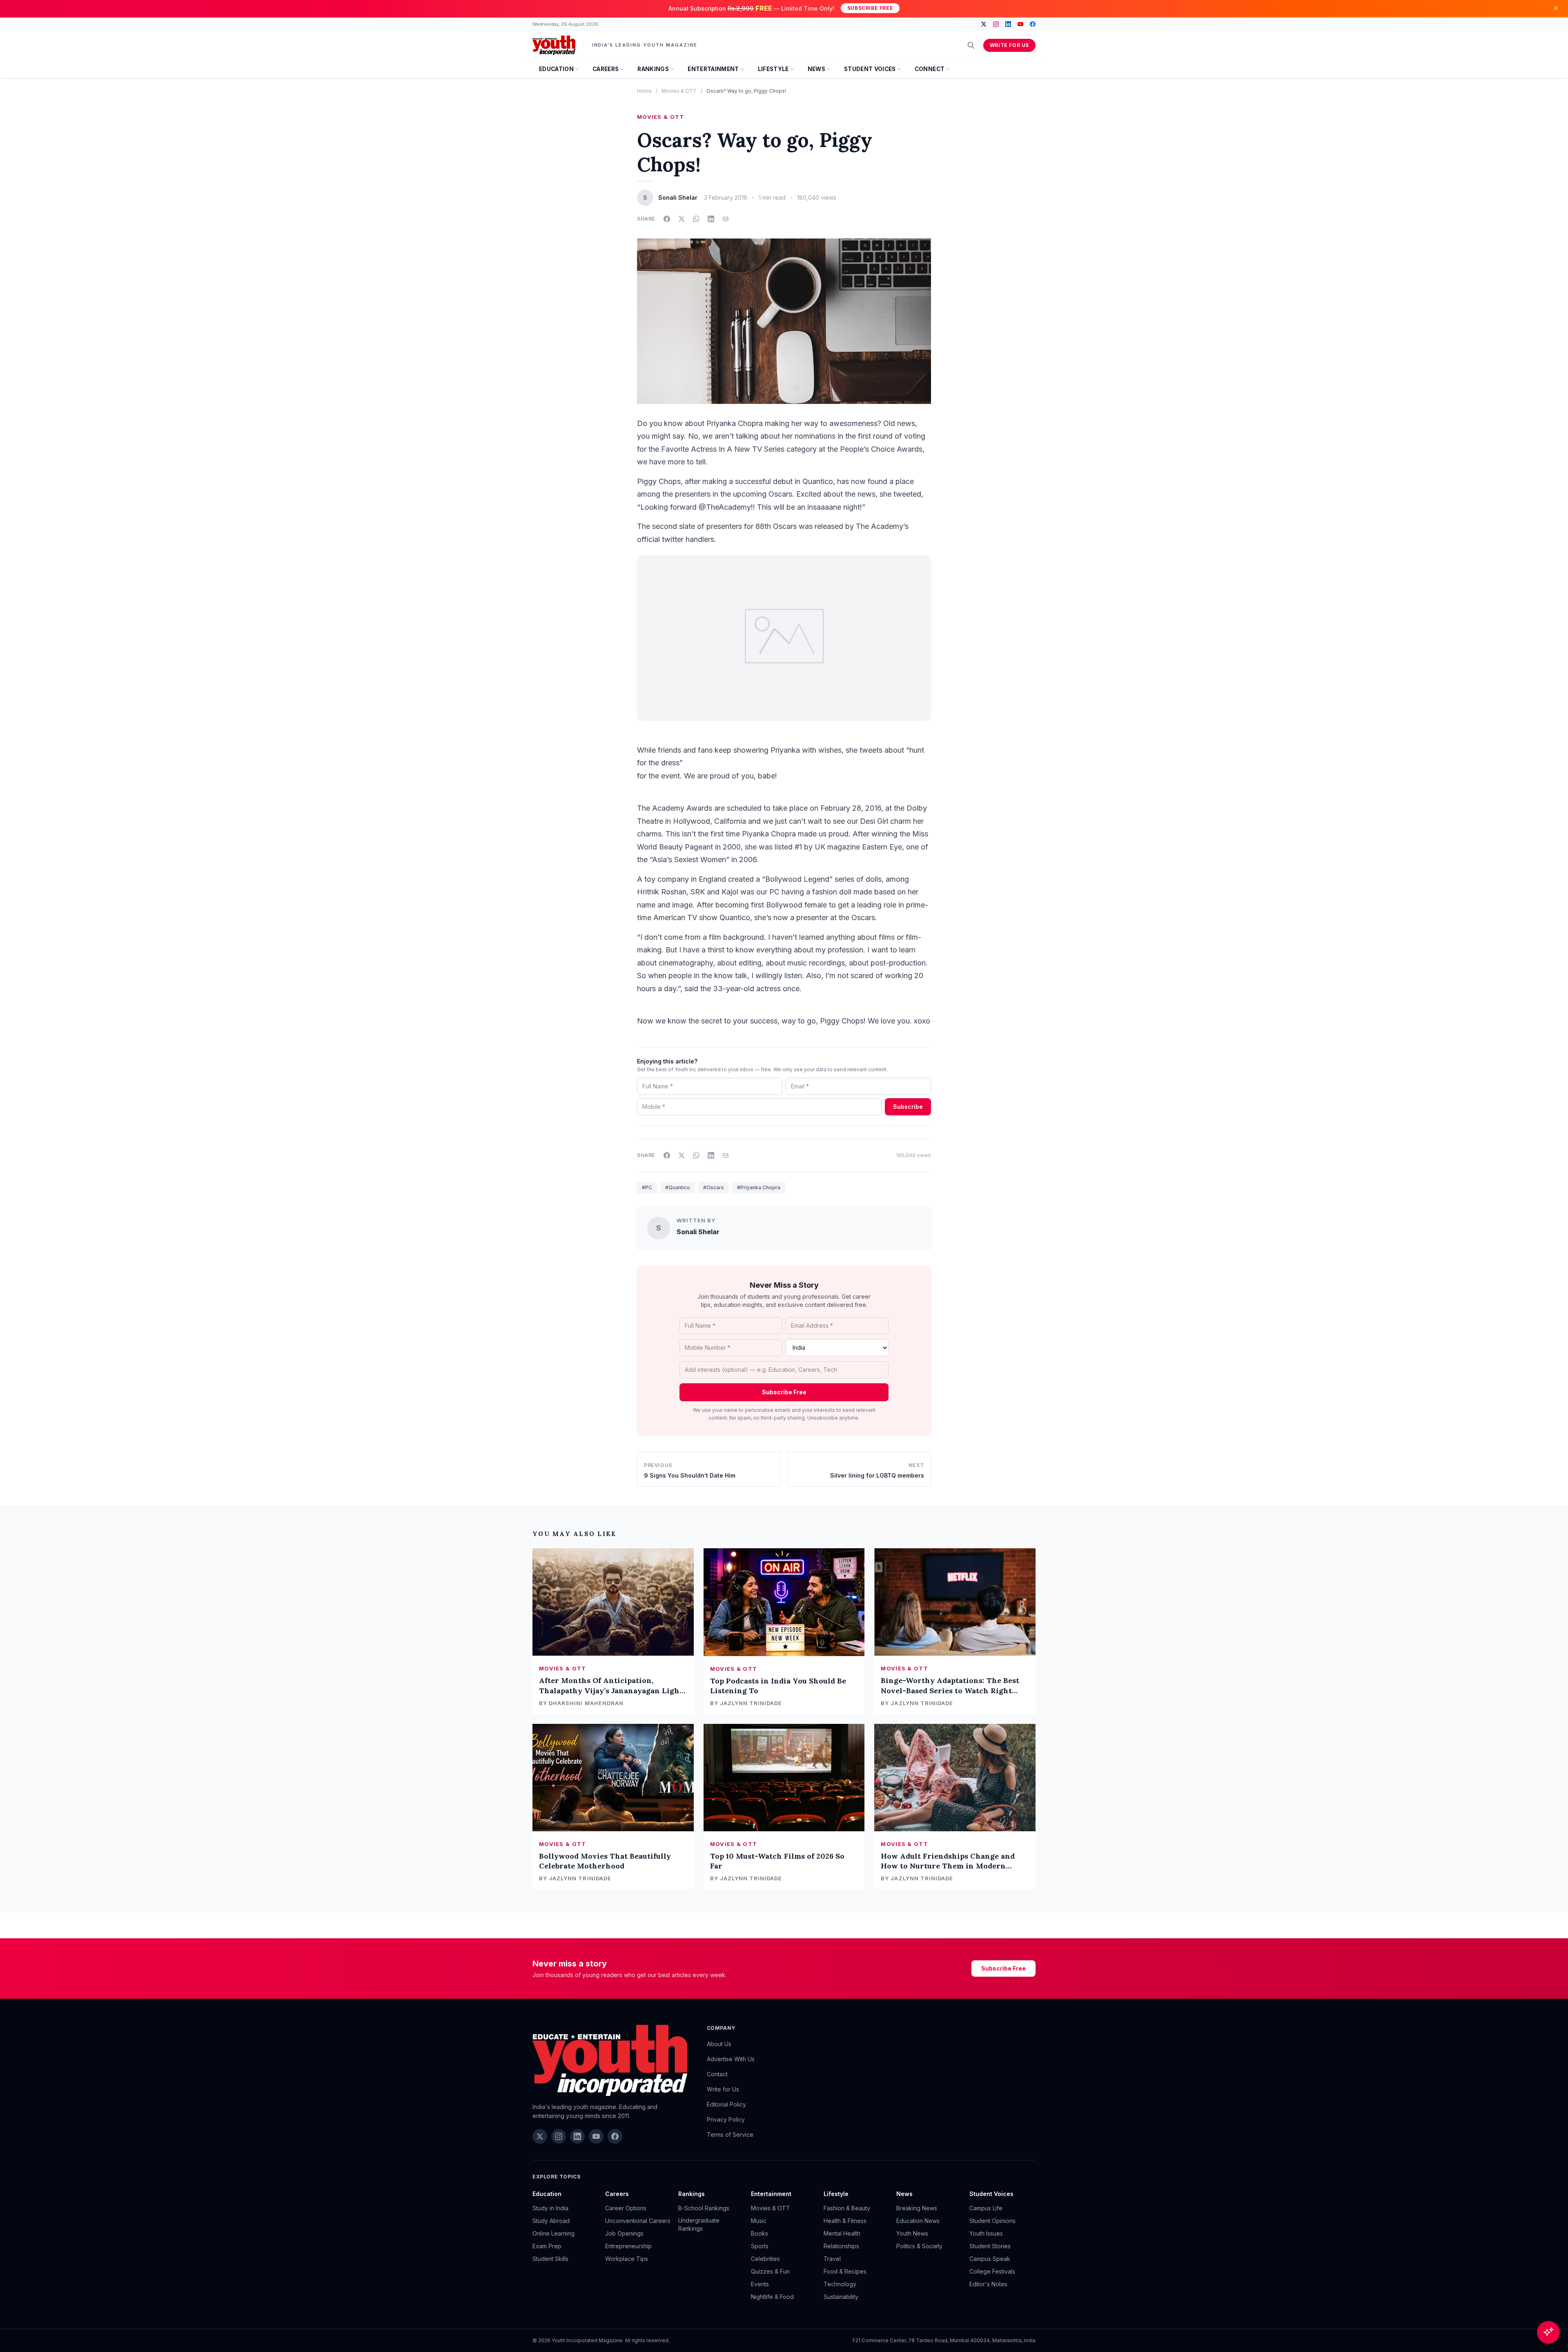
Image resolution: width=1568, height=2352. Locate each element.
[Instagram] (996, 24)
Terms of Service (730, 2135)
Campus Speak (990, 2259)
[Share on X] (682, 219)
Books (759, 2233)
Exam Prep (547, 2246)
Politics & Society (919, 2246)
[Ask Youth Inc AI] (1548, 2332)
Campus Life (986, 2208)
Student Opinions (992, 2221)
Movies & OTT (679, 91)
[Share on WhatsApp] (696, 219)
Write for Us (1009, 45)
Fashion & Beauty (847, 2208)
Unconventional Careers (638, 2221)
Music (759, 2221)
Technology (840, 2284)
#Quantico (678, 1187)
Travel (832, 2259)
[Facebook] (1033, 24)
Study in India (550, 2208)
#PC (647, 1187)
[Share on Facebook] (667, 219)
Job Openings (624, 2233)
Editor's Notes (988, 2284)
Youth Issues (986, 2233)
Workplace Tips (627, 2259)
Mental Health (842, 2233)
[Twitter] (984, 24)
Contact (717, 2074)
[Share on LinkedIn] (711, 219)
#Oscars (714, 1187)
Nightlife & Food (772, 2297)
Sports (760, 2246)
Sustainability (841, 2297)
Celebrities (765, 2259)
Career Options (626, 2208)
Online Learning (553, 2233)
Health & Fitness (845, 2221)
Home (644, 91)
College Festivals (992, 2271)
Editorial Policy (726, 2104)
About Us (719, 2044)
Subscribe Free (870, 8)
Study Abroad (551, 2221)
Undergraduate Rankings (699, 2224)
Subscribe (908, 1107)
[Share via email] (726, 219)
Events (760, 2284)
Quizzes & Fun (770, 2271)
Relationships (841, 2246)
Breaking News (917, 2208)
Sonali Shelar (698, 1232)
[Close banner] (1556, 8)
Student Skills (550, 2259)
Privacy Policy (726, 2119)
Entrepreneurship (628, 2246)
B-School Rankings (704, 2208)
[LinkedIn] (1008, 24)
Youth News (912, 2233)
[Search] (971, 45)
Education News (918, 2221)
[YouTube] (1020, 24)
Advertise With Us (731, 2059)
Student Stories (990, 2246)
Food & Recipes (845, 2271)
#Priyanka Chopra (759, 1187)
